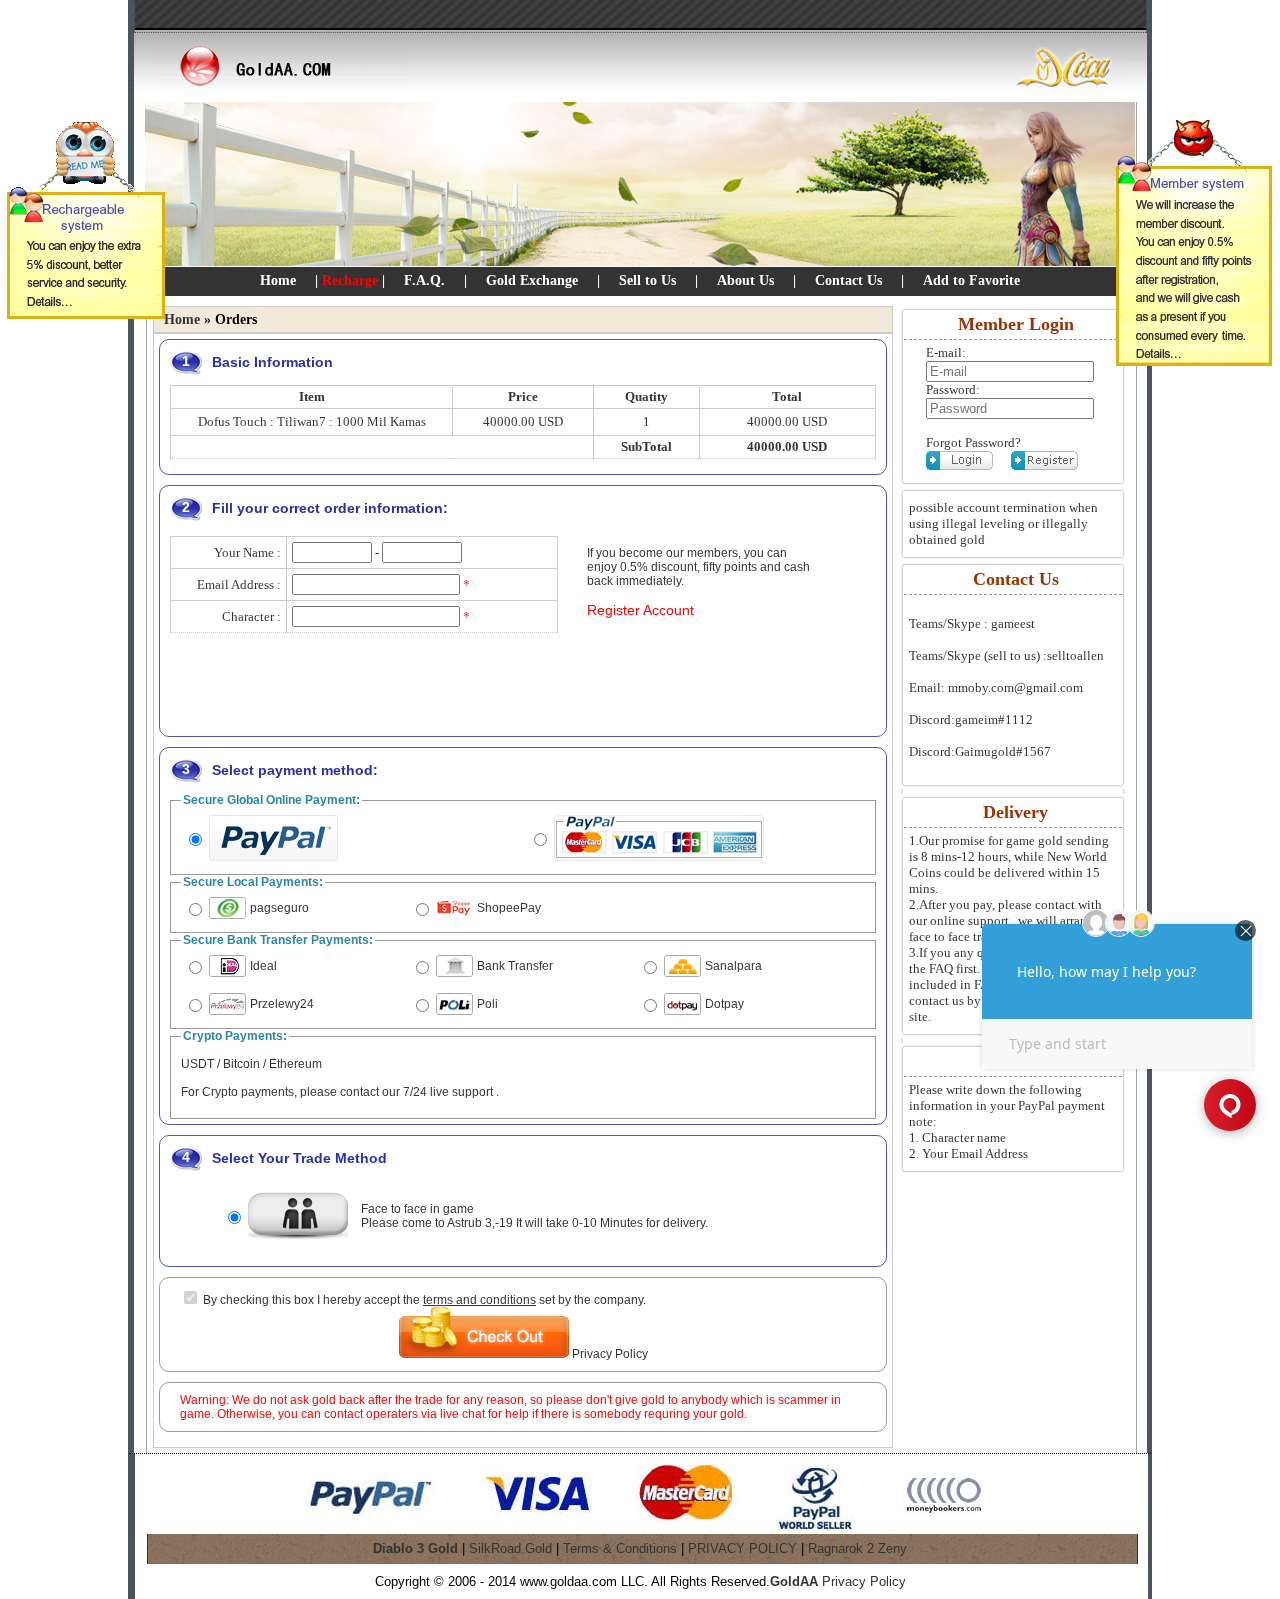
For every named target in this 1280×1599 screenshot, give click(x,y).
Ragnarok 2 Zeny (857, 1548)
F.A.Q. (424, 280)
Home (278, 280)
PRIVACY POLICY (742, 1548)
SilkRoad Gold (510, 1548)
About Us (745, 280)
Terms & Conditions (620, 1548)
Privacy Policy (610, 1354)
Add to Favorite (971, 280)
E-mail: (946, 352)
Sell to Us (647, 280)
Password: (953, 389)
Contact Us (848, 280)
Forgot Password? (973, 442)
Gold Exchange (532, 280)
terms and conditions (479, 1300)
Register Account (640, 610)
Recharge (350, 280)
